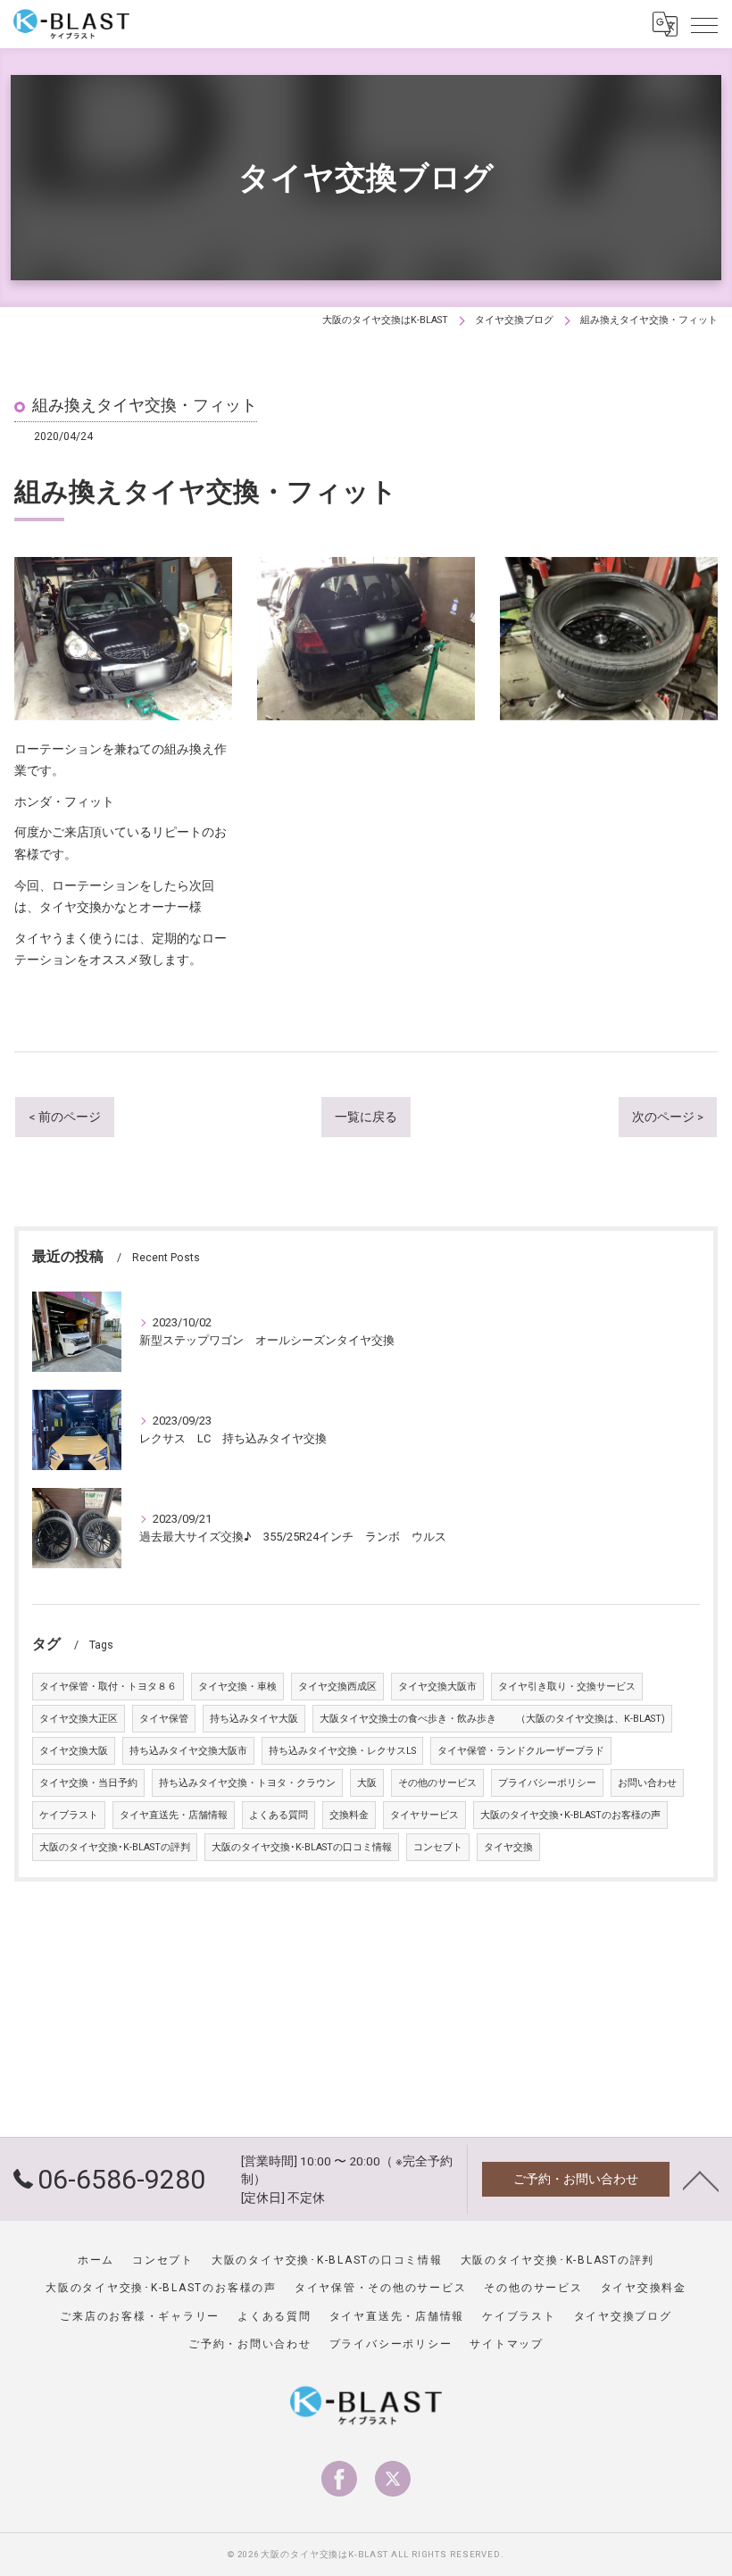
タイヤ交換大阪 (74, 1751)
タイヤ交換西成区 (337, 1687)
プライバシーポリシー (547, 1783)
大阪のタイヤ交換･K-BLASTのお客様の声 (570, 1815)
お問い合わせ (647, 1783)
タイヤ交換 (508, 1847)
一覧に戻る (366, 1117)
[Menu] (704, 24)
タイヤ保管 (164, 1719)
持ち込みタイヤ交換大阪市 (188, 1751)
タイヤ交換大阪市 (437, 1687)
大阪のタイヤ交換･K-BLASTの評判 (115, 1847)
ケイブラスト (69, 1815)
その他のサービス (437, 1783)
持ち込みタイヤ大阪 (254, 1719)
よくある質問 (279, 1815)
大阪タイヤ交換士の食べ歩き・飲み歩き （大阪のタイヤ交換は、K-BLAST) (492, 1719)
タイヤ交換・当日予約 (88, 1783)
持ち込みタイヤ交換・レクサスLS (342, 1751)
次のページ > (668, 1117)
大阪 (367, 1783)
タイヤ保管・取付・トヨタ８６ (108, 1687)
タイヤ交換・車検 (237, 1687)
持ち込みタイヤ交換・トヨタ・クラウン (247, 1783)
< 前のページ (65, 1117)
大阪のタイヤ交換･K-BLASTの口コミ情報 (302, 1847)
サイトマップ (507, 2344)
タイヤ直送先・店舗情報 (174, 1815)
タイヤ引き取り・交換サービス (567, 1687)
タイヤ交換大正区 (79, 1719)
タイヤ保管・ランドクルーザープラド (521, 1751)
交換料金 (349, 1815)
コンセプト (438, 1847)
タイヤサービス (424, 1815)
